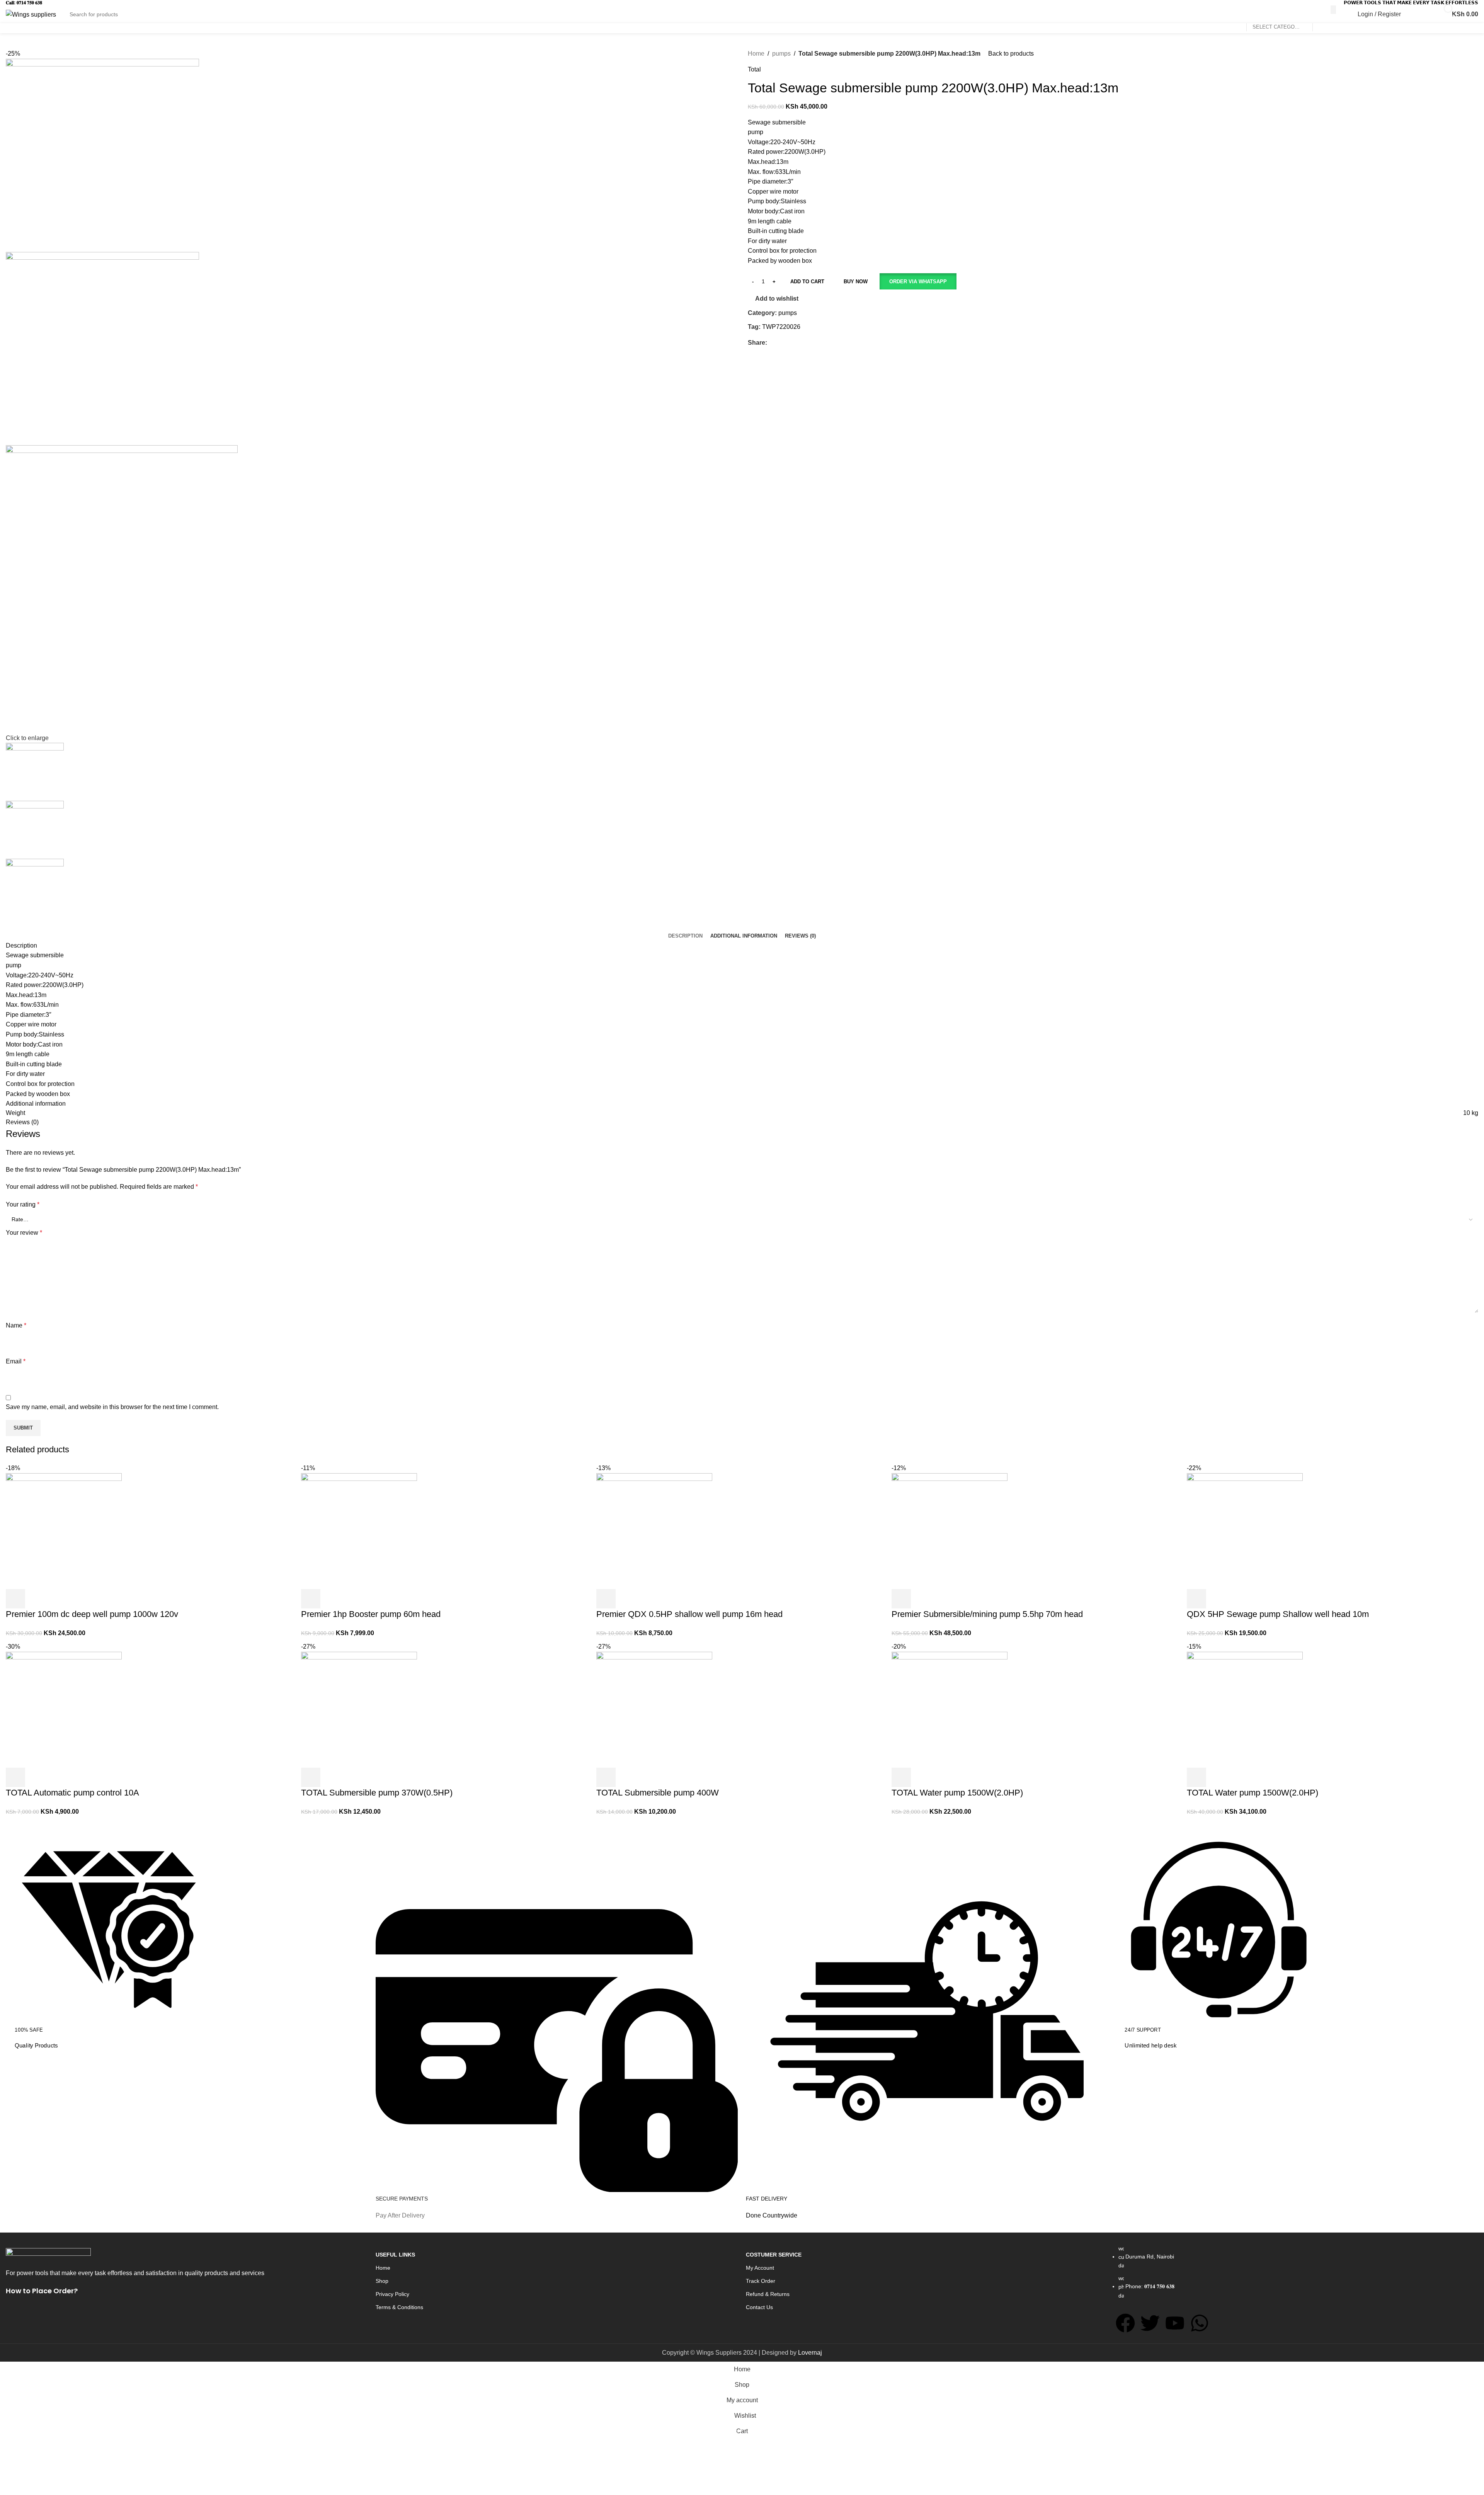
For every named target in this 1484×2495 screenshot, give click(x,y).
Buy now (856, 282)
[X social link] (780, 343)
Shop (382, 2281)
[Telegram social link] (807, 343)
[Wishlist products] (1417, 14)
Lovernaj (810, 2353)
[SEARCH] (1333, 10)
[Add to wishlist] (1238, 1777)
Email (16, 1361)
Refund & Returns (768, 2294)
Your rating (23, 1204)
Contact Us (759, 2307)
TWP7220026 (781, 327)
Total (754, 69)
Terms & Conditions (399, 2307)
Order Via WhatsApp (918, 282)
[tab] (685, 936)
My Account (760, 2268)
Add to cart (807, 282)
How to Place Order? (42, 2291)
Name (16, 1325)
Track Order (761, 2281)
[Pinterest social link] (789, 343)
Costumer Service (774, 2255)
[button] (918, 281)
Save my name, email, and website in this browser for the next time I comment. (112, 1407)
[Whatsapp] (1200, 2323)
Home (756, 54)
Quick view (1217, 1777)
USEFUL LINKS (395, 2255)
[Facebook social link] (772, 343)
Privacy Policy (392, 2294)
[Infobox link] (187, 1943)
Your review (24, 1233)
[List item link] (1297, 2276)
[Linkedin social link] (798, 343)
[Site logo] (31, 14)
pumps (781, 54)
